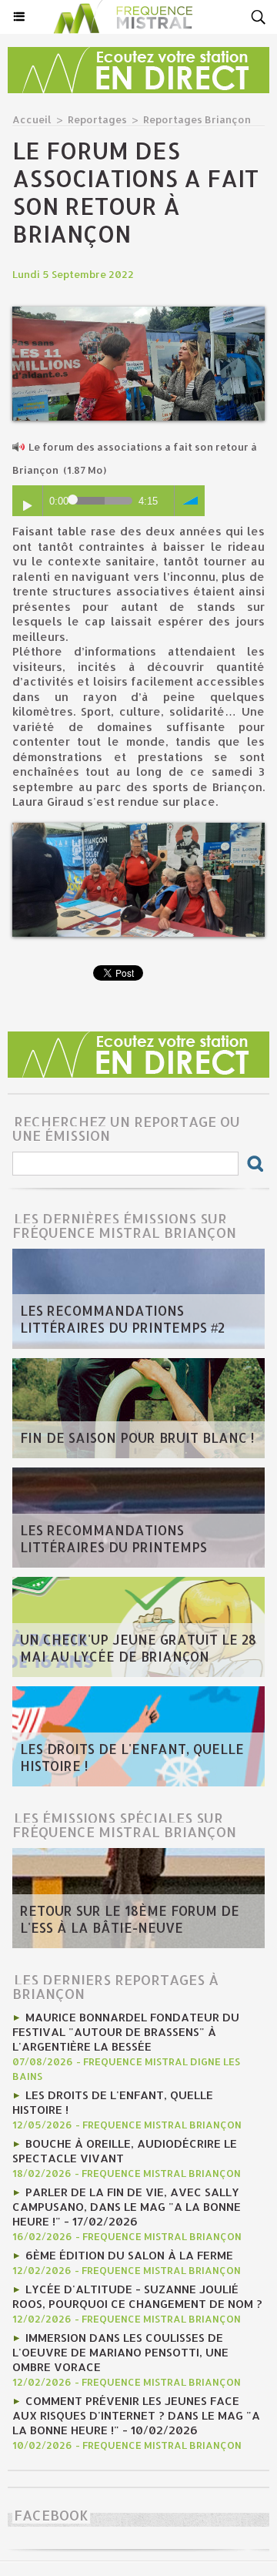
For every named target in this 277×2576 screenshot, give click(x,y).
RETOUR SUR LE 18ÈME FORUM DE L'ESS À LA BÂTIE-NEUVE (130, 1919)
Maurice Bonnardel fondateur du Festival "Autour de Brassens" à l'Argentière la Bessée (126, 2032)
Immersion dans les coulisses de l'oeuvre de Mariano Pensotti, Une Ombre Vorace (120, 2352)
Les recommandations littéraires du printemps (113, 1538)
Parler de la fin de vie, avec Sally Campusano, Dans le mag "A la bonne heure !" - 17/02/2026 (127, 2207)
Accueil (32, 119)
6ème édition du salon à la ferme (129, 2255)
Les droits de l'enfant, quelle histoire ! (132, 1757)
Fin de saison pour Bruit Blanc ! (137, 1437)
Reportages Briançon (197, 119)
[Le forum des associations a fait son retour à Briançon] (138, 313)
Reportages (97, 119)
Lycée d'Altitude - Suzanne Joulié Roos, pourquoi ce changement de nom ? (137, 2296)
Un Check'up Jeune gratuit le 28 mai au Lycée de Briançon (138, 1648)
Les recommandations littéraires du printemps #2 (122, 1319)
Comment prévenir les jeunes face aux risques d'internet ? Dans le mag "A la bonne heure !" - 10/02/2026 (136, 2415)
